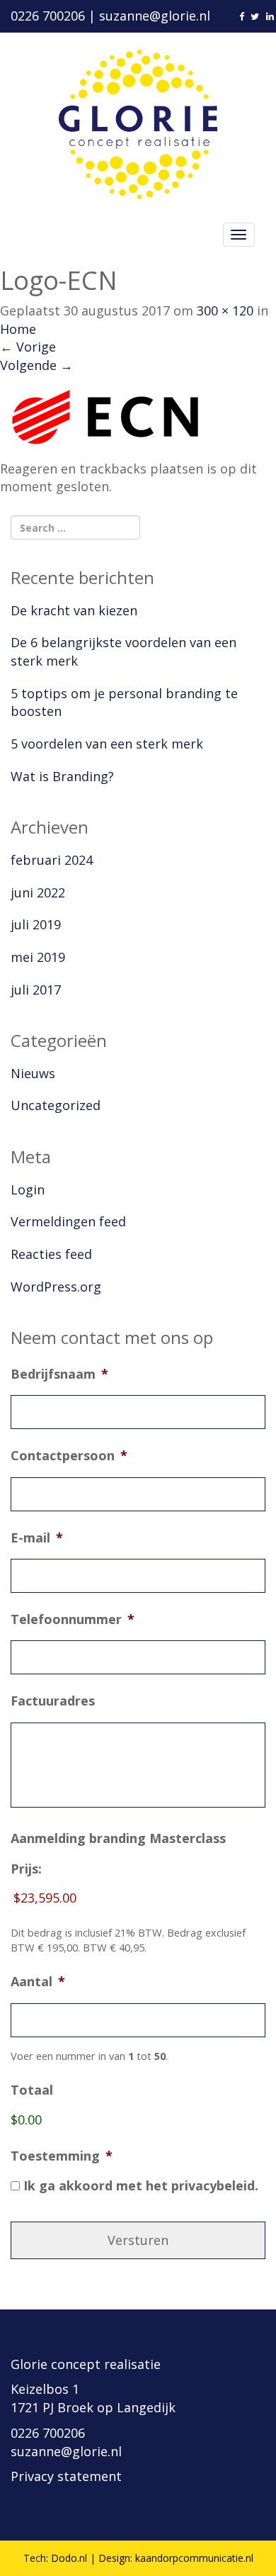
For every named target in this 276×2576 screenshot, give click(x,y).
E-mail (37, 1538)
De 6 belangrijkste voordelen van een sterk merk (123, 651)
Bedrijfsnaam (59, 1374)
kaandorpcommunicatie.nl (194, 2558)
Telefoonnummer (73, 1619)
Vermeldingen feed (68, 1221)
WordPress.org (56, 1287)
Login (28, 1189)
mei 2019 (38, 957)
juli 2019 (36, 924)
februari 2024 (52, 860)
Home (18, 329)
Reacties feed (51, 1254)
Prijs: (26, 1869)
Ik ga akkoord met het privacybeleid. (141, 2185)
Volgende (36, 365)
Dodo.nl (69, 2558)
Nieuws (33, 1073)
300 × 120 (225, 310)
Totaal (32, 2090)
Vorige (28, 347)
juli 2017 (36, 990)
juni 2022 (38, 892)
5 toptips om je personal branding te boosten (124, 702)
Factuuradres (53, 1701)
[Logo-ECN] (106, 416)
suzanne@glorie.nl (155, 16)
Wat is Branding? (62, 776)
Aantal (38, 1982)
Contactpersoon (69, 1456)
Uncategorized (56, 1105)
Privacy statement (66, 2476)
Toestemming (62, 2156)
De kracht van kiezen (74, 610)
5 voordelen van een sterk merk (107, 744)
